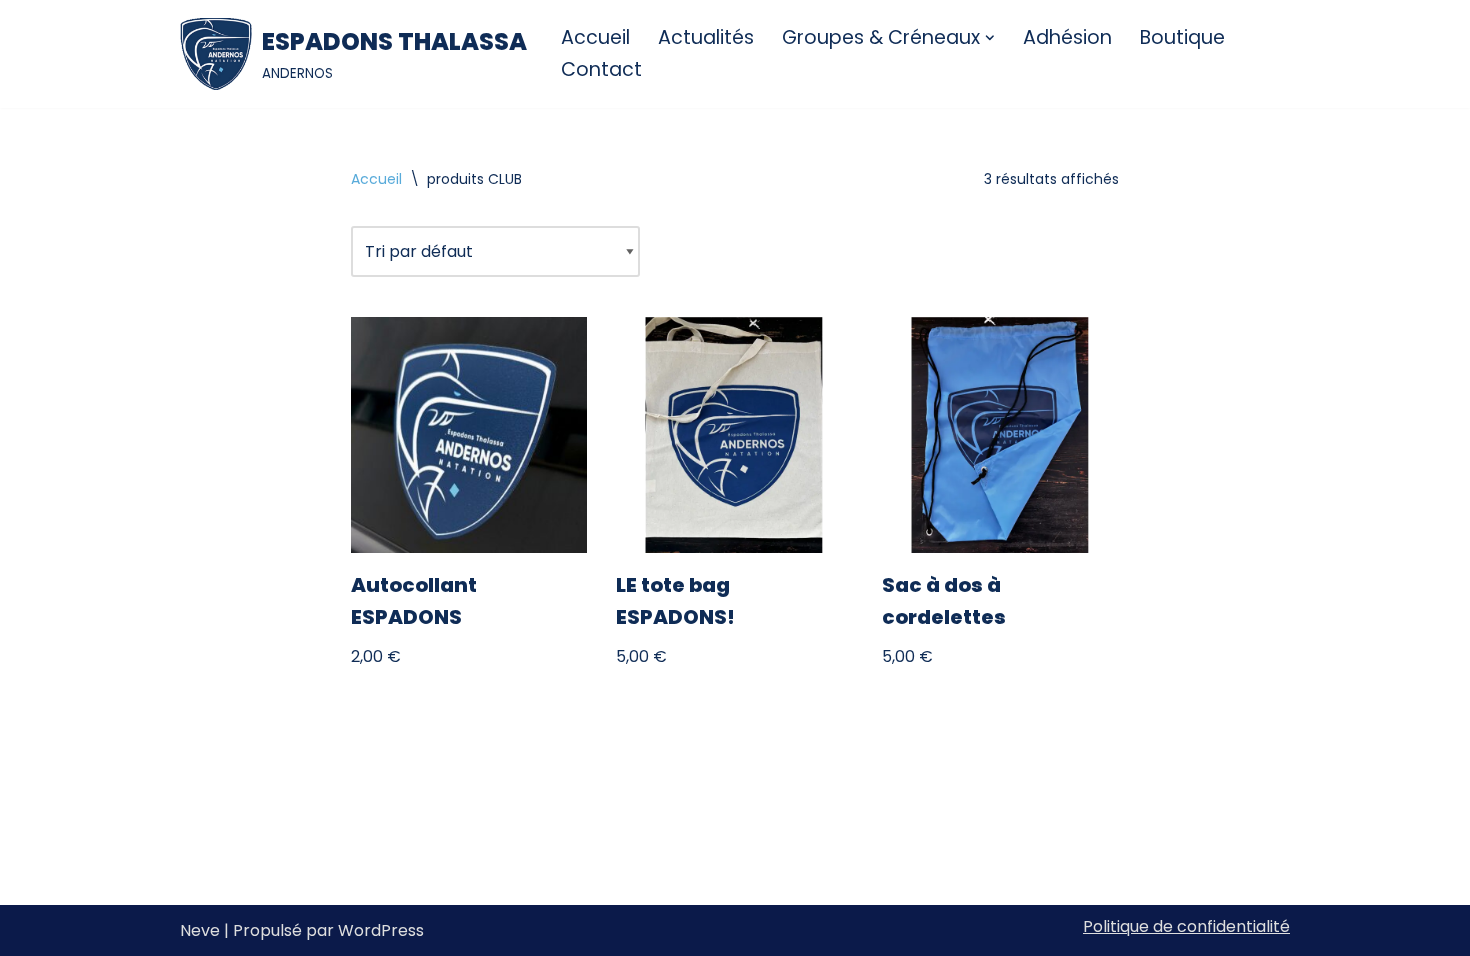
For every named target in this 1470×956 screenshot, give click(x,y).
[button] (990, 38)
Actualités (706, 37)
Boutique (1182, 37)
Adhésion (1067, 37)
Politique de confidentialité (1186, 926)
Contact (601, 69)
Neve (200, 930)
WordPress (381, 930)
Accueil (595, 37)
